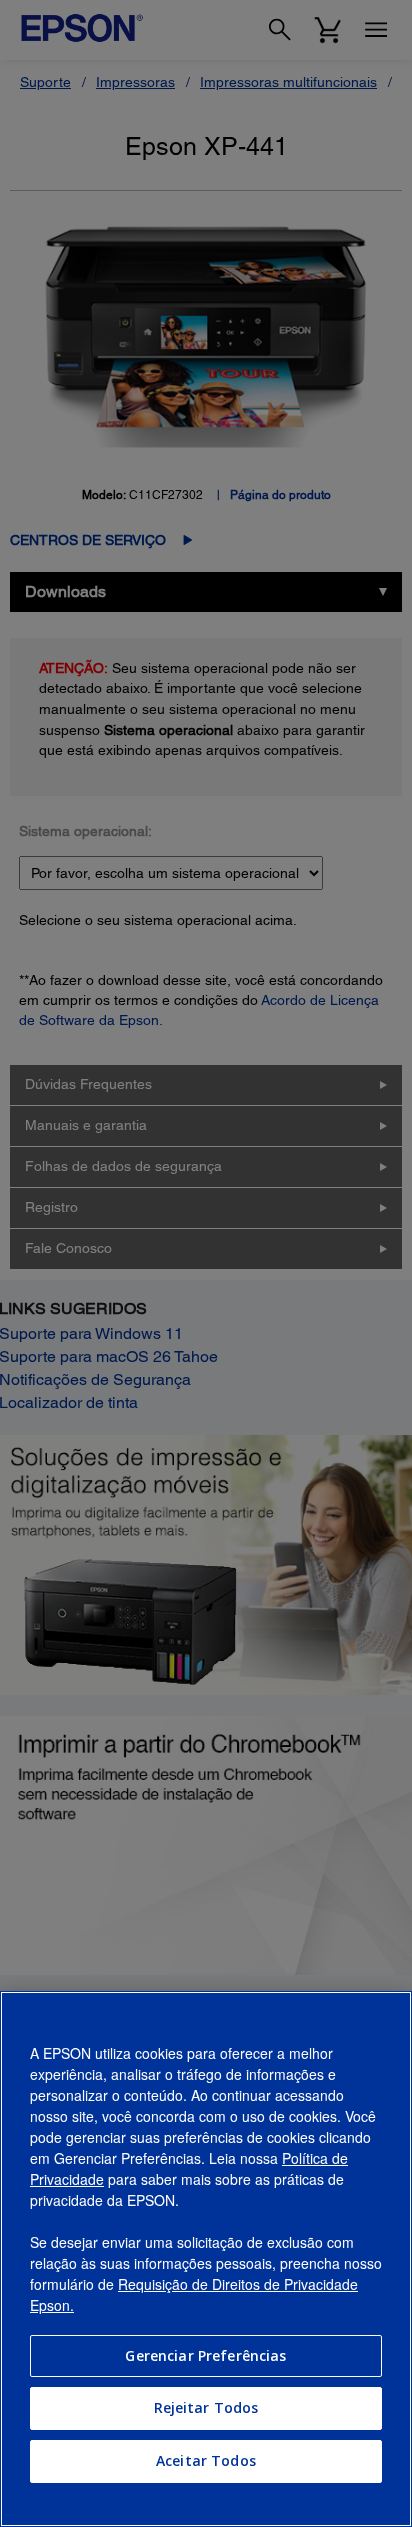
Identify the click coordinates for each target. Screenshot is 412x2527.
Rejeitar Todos (206, 2407)
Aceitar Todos (206, 2460)
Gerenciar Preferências (205, 2355)
